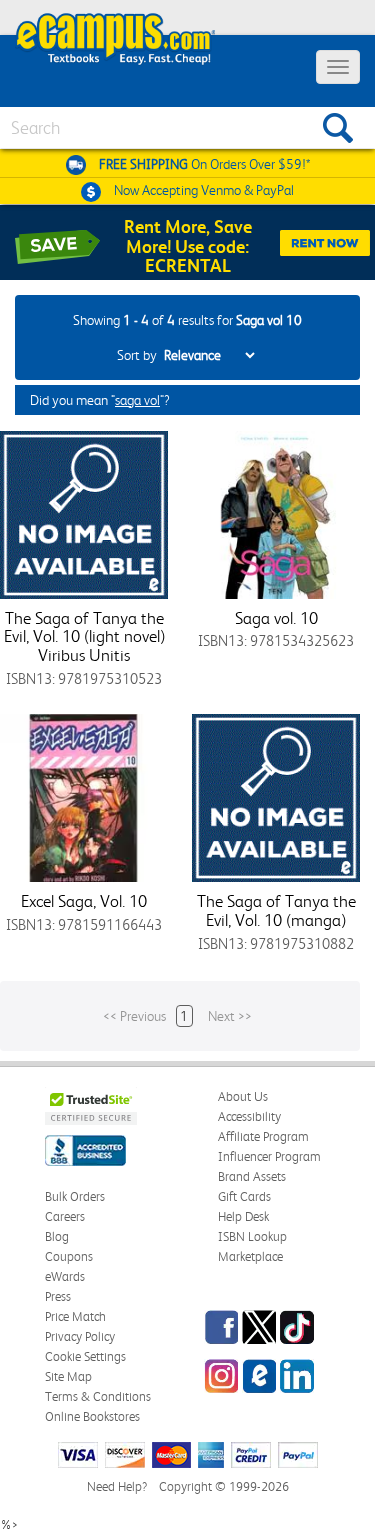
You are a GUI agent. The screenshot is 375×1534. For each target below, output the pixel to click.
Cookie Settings (85, 1356)
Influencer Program (269, 1156)
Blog (57, 1236)
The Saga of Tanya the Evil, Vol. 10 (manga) (276, 910)
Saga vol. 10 (276, 618)
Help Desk (243, 1216)
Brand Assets (252, 1176)
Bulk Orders (75, 1196)
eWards (65, 1276)
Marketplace (250, 1256)
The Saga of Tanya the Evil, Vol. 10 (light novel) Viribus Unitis (84, 636)
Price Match (75, 1316)
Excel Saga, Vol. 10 (84, 901)
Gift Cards (244, 1196)
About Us (243, 1096)
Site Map (68, 1376)
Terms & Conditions (98, 1396)
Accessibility (249, 1116)
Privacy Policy (80, 1336)
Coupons (69, 1256)
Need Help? (117, 1486)
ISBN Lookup (252, 1236)
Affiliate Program (263, 1136)
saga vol (137, 400)
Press (58, 1296)
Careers (65, 1216)
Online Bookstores (92, 1416)
